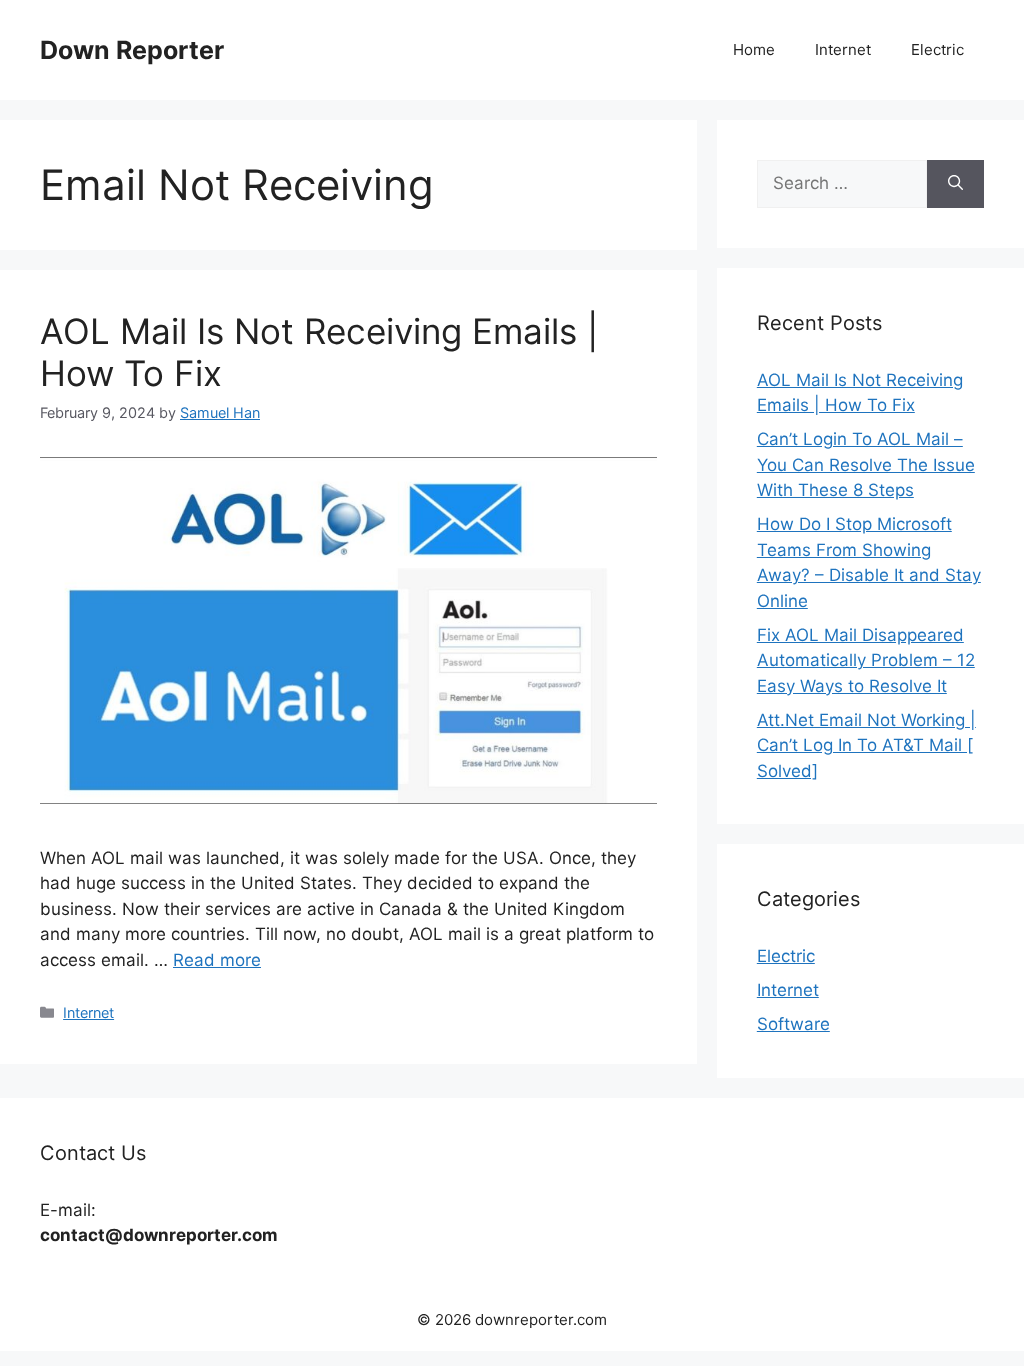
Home (754, 49)
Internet (843, 49)
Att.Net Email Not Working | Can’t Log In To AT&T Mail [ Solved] (866, 745)
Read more (217, 960)
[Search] (955, 184)
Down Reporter (132, 50)
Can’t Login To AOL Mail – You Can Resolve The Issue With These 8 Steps (866, 464)
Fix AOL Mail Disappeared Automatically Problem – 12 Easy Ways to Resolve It (866, 660)
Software (793, 1024)
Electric (937, 49)
